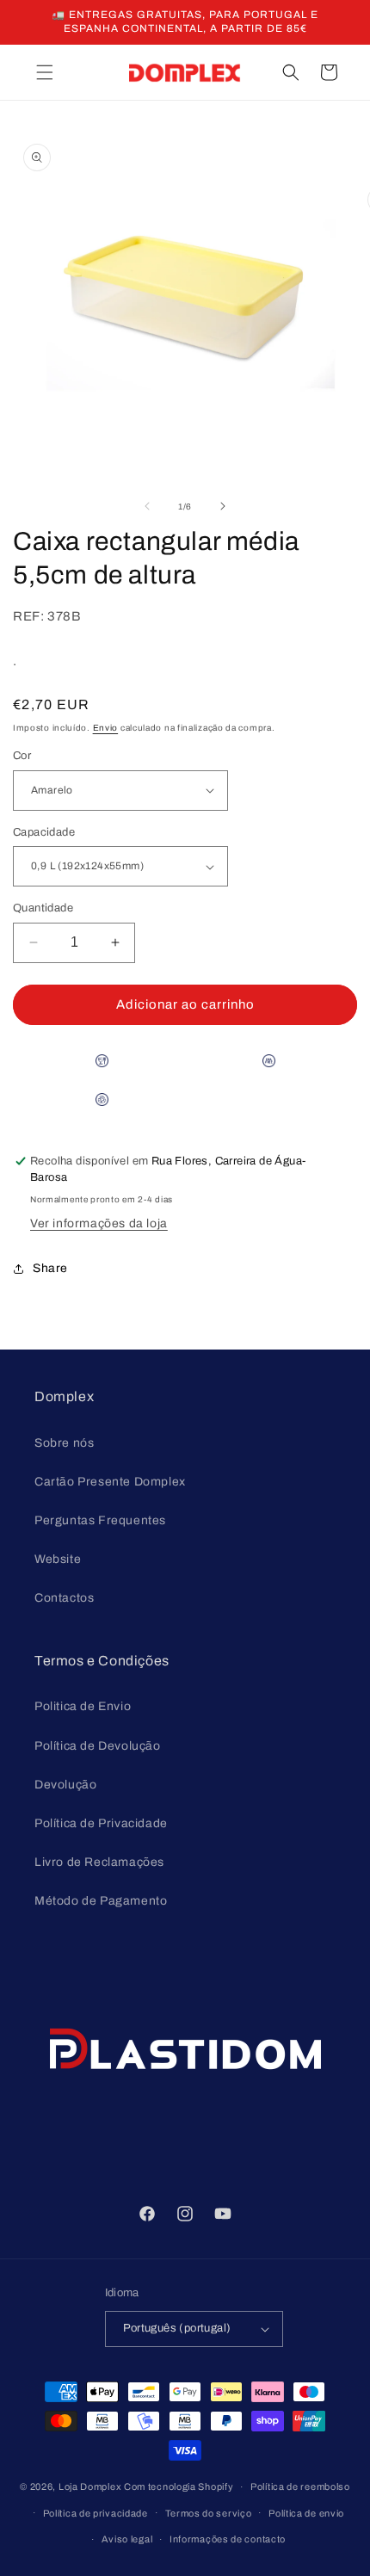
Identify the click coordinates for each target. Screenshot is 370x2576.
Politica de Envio (83, 1706)
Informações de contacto (228, 2539)
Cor (22, 756)
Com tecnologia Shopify (179, 2486)
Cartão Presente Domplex (110, 1482)
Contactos (64, 1598)
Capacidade (44, 832)
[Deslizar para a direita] (223, 506)
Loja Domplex (90, 2486)
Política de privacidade (96, 2513)
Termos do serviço (209, 2513)
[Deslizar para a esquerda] (147, 506)
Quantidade (43, 908)
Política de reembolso (300, 2486)
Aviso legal (127, 2539)
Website (58, 1559)
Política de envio (306, 2513)
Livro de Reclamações (99, 1862)
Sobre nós (64, 1443)
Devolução (65, 1785)
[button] (45, 72)
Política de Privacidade (101, 1823)
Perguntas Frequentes (100, 1520)
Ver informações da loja (99, 1223)
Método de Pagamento (101, 1901)
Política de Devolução (98, 1746)
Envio (106, 728)
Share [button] (50, 1268)
